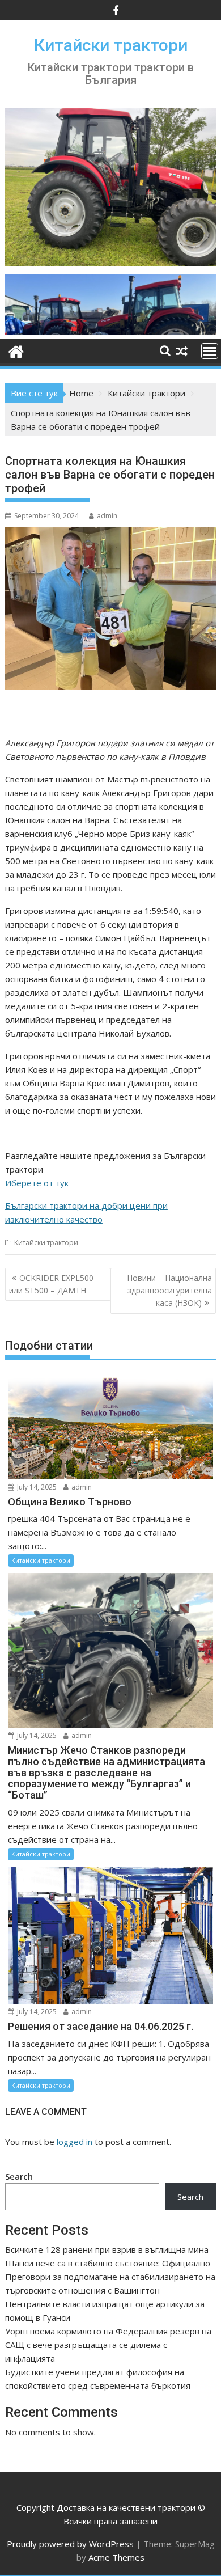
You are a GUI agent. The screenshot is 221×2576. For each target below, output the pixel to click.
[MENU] (210, 351)
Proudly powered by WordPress (70, 2544)
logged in (75, 2142)
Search (19, 2176)
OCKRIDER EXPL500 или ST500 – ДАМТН (51, 1284)
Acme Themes (116, 2557)
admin (107, 516)
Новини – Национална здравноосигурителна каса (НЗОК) (169, 1291)
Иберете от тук (37, 1183)
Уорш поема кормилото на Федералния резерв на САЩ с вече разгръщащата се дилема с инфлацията (108, 2345)
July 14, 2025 (36, 1487)
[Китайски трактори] (110, 332)
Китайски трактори (111, 45)
